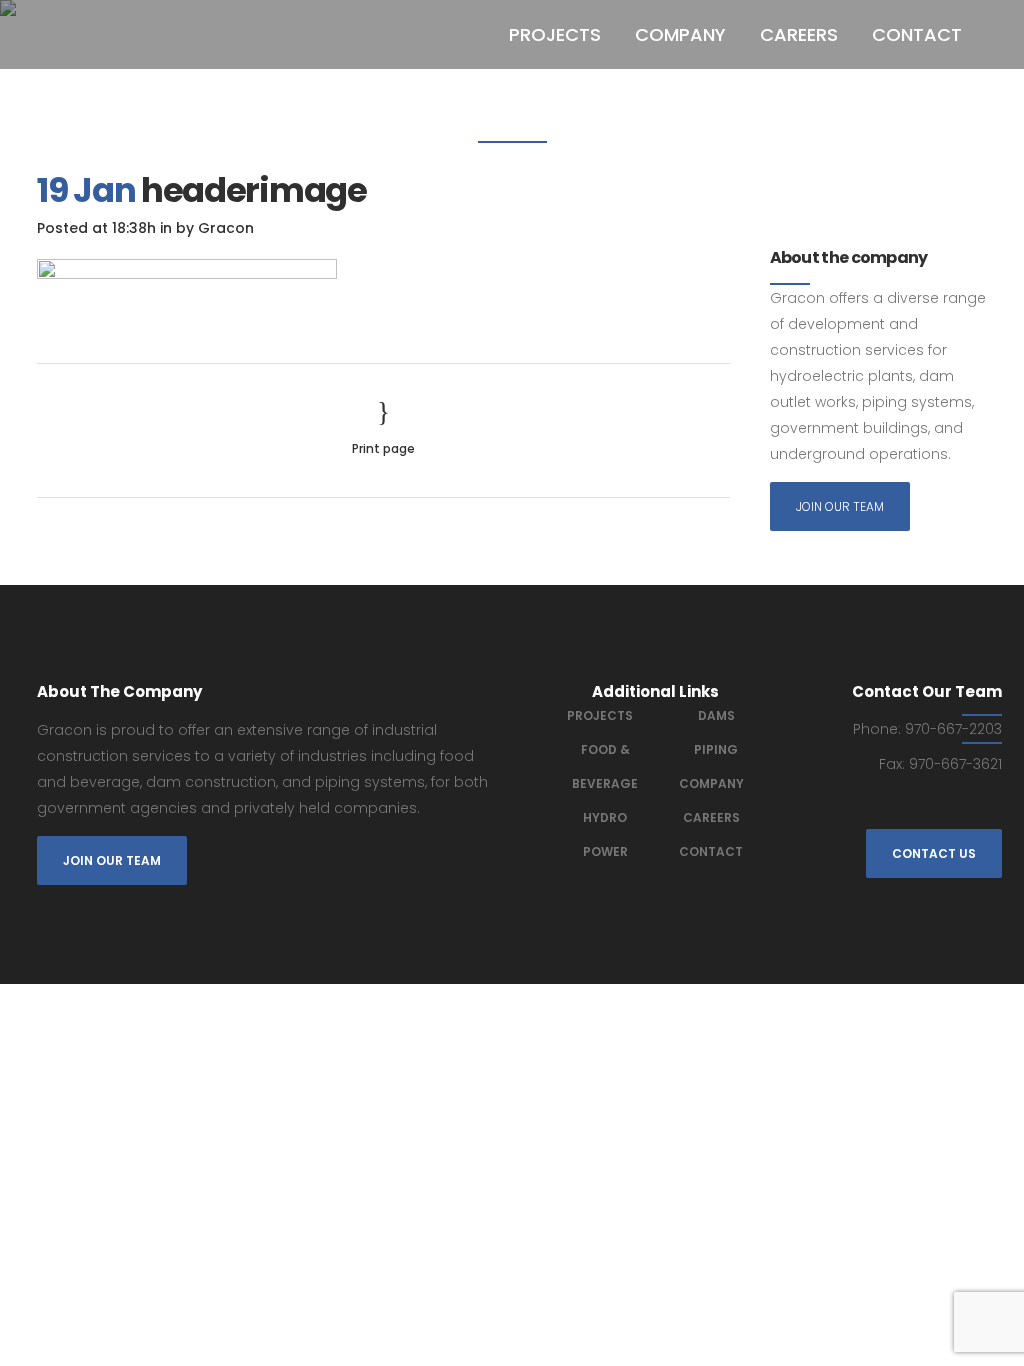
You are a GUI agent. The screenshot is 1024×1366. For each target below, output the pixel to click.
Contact (711, 851)
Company (711, 783)
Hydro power (605, 834)
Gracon (226, 228)
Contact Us (934, 853)
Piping (716, 749)
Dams (716, 715)
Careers (711, 817)
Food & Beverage (605, 766)
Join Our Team (840, 506)
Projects (600, 715)
